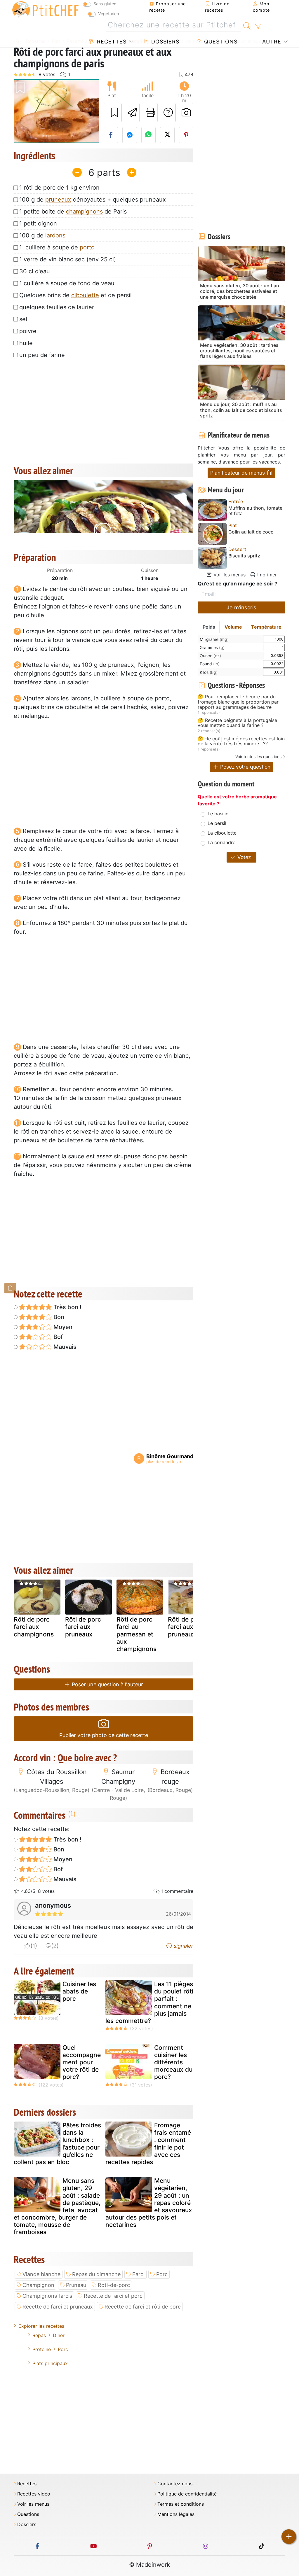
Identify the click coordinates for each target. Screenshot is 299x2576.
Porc (162, 2274)
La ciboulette (222, 833)
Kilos (209, 672)
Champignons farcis (47, 2296)
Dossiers (164, 42)
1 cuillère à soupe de (57, 247)
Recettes (111, 42)
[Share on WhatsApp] (149, 135)
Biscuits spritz (244, 556)
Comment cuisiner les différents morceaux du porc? (173, 2062)
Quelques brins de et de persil (75, 295)
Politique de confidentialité (187, 2494)
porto (87, 247)
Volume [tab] (233, 627)
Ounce (210, 656)
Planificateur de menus (238, 473)
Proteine (42, 2349)
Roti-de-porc (114, 2285)
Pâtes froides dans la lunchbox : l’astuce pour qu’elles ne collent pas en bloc (57, 2144)
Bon (58, 1317)
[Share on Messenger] (130, 135)
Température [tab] (266, 627)
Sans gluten (105, 4)
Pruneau (76, 2285)
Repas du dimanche (96, 2274)
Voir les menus (229, 575)
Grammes (212, 647)
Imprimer (266, 575)
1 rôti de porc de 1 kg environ (59, 188)
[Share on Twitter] (167, 135)
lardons (55, 235)
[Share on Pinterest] (186, 135)
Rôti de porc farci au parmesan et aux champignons (137, 1634)
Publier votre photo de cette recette (104, 1735)
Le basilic (218, 814)
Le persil (217, 823)
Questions (220, 42)
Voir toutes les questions (258, 757)
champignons (84, 211)
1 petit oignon (38, 223)
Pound (210, 664)
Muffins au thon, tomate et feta (255, 511)
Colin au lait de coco (251, 532)
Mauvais (64, 1347)
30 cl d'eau (35, 271)
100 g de (42, 235)
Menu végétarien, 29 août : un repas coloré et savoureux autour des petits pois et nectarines (149, 2203)
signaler (183, 1946)
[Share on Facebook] (111, 135)
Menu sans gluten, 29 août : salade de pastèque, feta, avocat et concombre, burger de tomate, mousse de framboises (57, 2206)
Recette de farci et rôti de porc (143, 2307)
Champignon (38, 2285)
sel (23, 319)
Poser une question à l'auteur (107, 1684)
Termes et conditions (181, 2504)
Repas (39, 2335)
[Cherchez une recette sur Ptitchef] (247, 25)
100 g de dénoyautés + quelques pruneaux (93, 200)
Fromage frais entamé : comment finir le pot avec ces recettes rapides (148, 2144)
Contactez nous (175, 2484)
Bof (57, 1337)
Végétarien (108, 14)
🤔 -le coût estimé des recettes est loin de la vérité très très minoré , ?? (241, 741)
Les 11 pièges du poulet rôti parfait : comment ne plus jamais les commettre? (149, 2002)
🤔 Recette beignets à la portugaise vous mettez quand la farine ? (237, 723)
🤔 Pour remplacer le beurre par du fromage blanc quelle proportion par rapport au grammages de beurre (238, 702)
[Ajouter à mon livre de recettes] (113, 113)
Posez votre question (245, 767)
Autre (271, 42)
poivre (28, 331)
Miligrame (214, 639)
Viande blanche (41, 2274)
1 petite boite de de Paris (73, 211)
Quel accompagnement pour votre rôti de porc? (82, 2062)
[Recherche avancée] (258, 27)
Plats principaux (50, 2363)
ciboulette (85, 295)
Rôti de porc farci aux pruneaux (83, 1627)
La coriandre (221, 842)
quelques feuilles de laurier (57, 307)
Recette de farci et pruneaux (58, 2307)
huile (26, 343)
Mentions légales (176, 2514)
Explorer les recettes (41, 2326)
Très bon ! (67, 1307)
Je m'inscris (241, 607)
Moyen (62, 1327)
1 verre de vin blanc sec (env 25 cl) (68, 259)
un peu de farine (42, 355)
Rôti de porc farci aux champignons (34, 1627)
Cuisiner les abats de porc (79, 1991)
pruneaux (58, 200)
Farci (138, 2274)
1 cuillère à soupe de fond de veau (67, 283)
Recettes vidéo (34, 2494)
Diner (59, 2335)
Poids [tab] (209, 627)
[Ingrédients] (10, 1288)
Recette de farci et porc (113, 2296)
